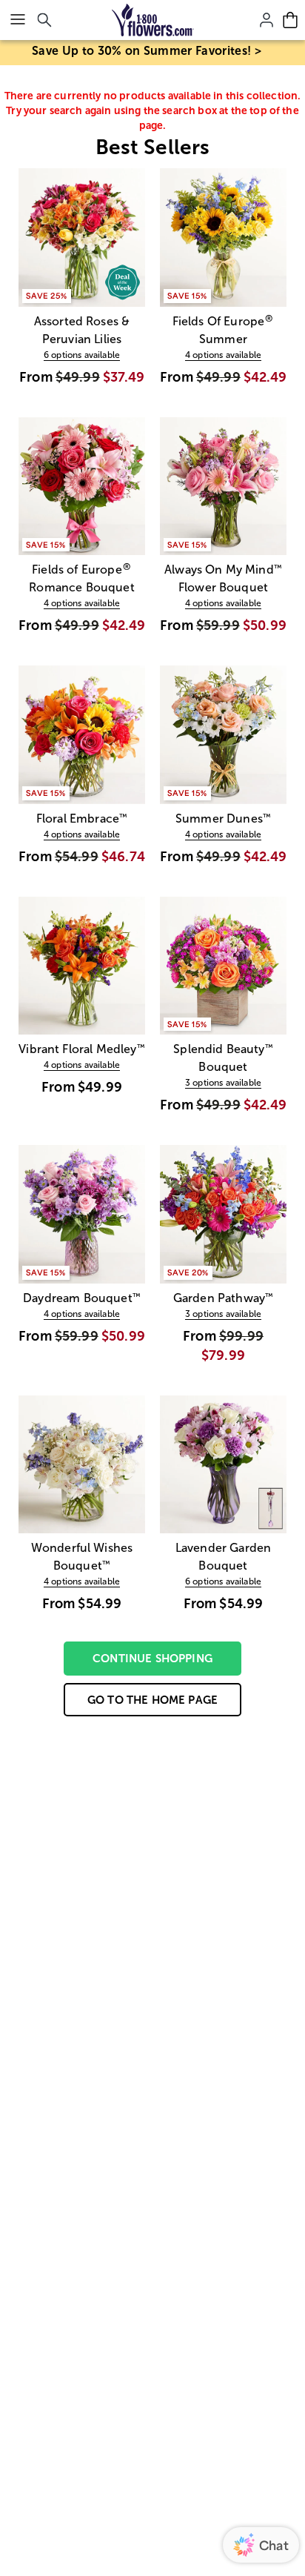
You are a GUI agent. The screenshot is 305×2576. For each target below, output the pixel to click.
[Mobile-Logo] (153, 20)
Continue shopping (152, 1658)
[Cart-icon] (290, 20)
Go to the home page (152, 1700)
